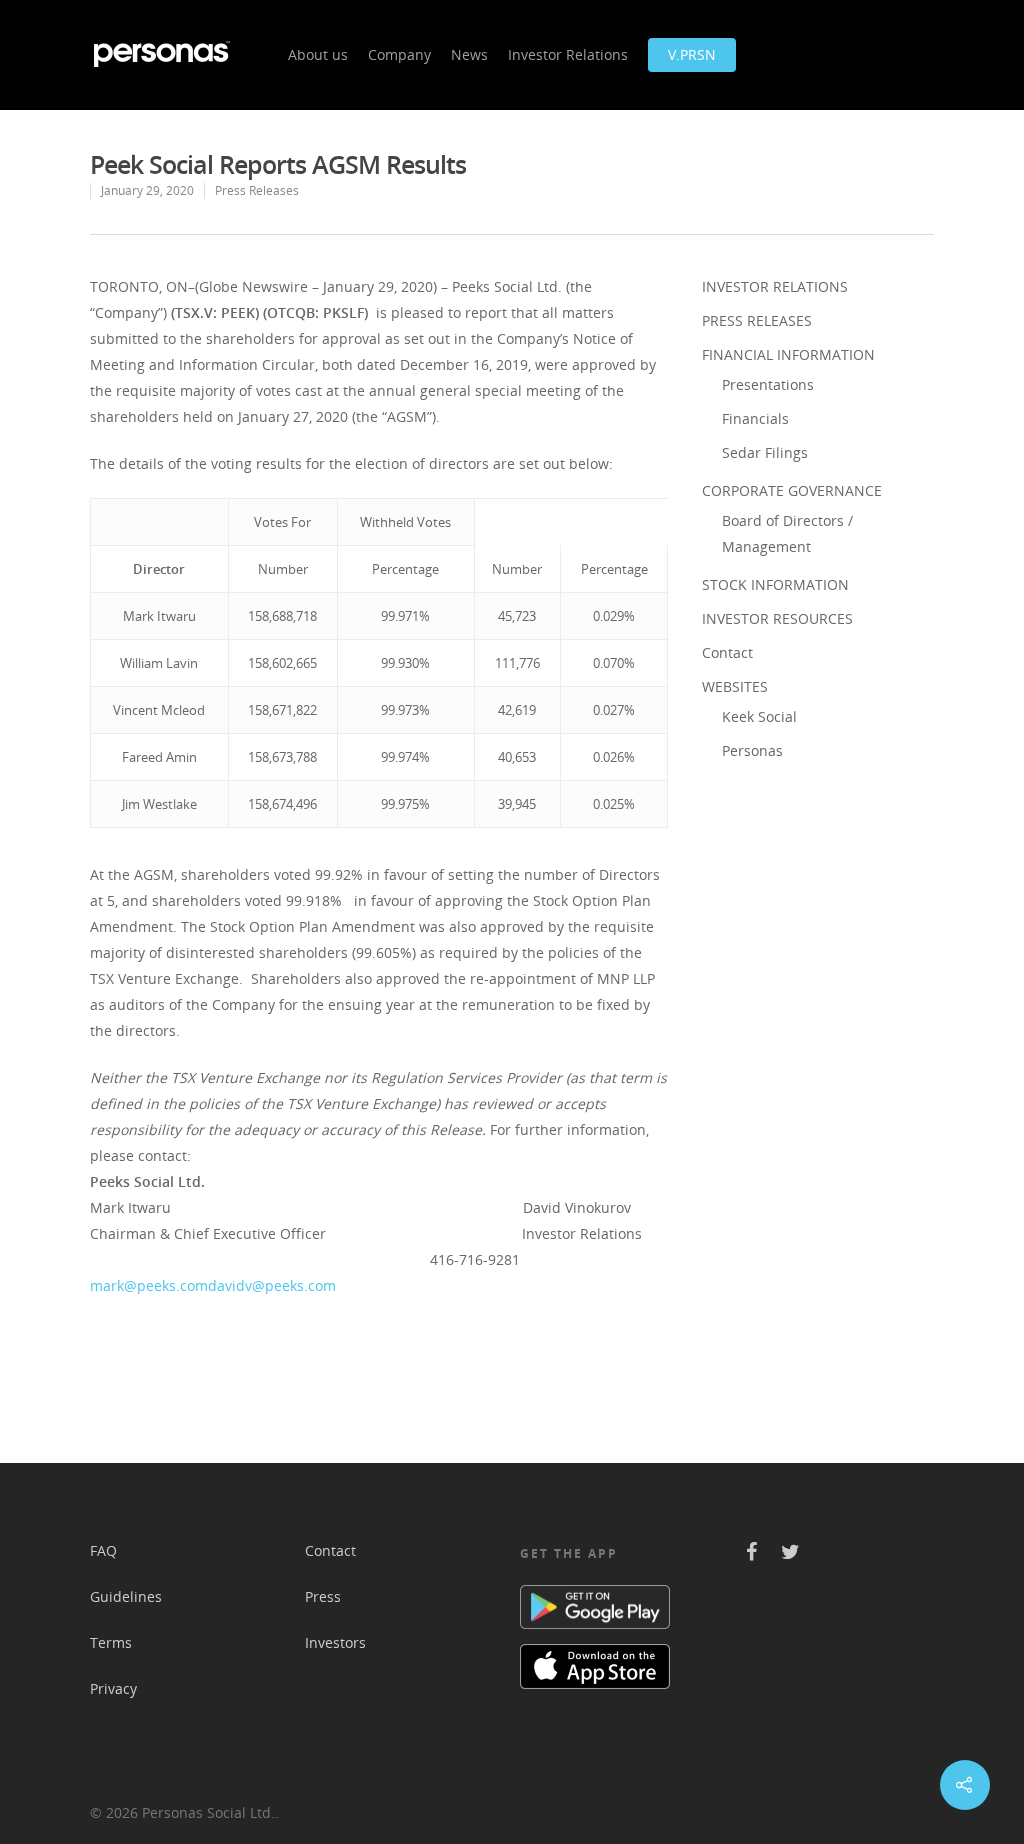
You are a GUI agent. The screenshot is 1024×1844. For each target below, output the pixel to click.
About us (318, 54)
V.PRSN (692, 54)
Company (399, 54)
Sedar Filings (765, 452)
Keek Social (759, 716)
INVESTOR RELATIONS (775, 286)
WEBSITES (735, 686)
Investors (335, 1642)
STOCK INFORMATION (775, 584)
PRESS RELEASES (757, 320)
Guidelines (126, 1596)
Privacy (113, 1688)
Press (323, 1596)
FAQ (103, 1550)
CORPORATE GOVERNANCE (792, 490)
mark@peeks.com (149, 1285)
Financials (755, 418)
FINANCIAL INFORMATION (788, 354)
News (469, 54)
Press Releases (257, 190)
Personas (752, 750)
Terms (111, 1642)
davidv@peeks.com (272, 1285)
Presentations (768, 384)
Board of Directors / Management (787, 533)
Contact (727, 652)
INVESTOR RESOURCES (777, 618)
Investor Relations (568, 54)
